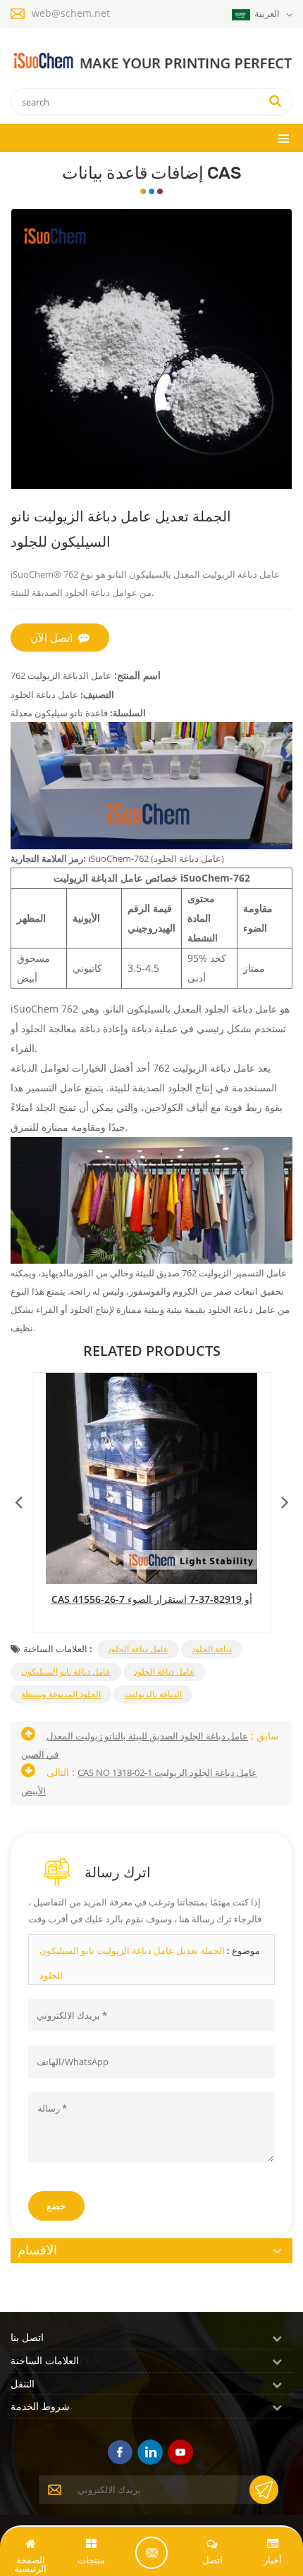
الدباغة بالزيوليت (153, 1694)
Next (285, 1499)
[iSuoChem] (151, 62)
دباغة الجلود (212, 1649)
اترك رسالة (151, 2553)
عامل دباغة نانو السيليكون (66, 1671)
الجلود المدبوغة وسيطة (61, 1694)
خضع (56, 2206)
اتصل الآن (51, 637)
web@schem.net (71, 13)
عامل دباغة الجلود (138, 1649)
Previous (18, 1499)
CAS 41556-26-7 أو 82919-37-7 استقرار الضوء (152, 1599)
